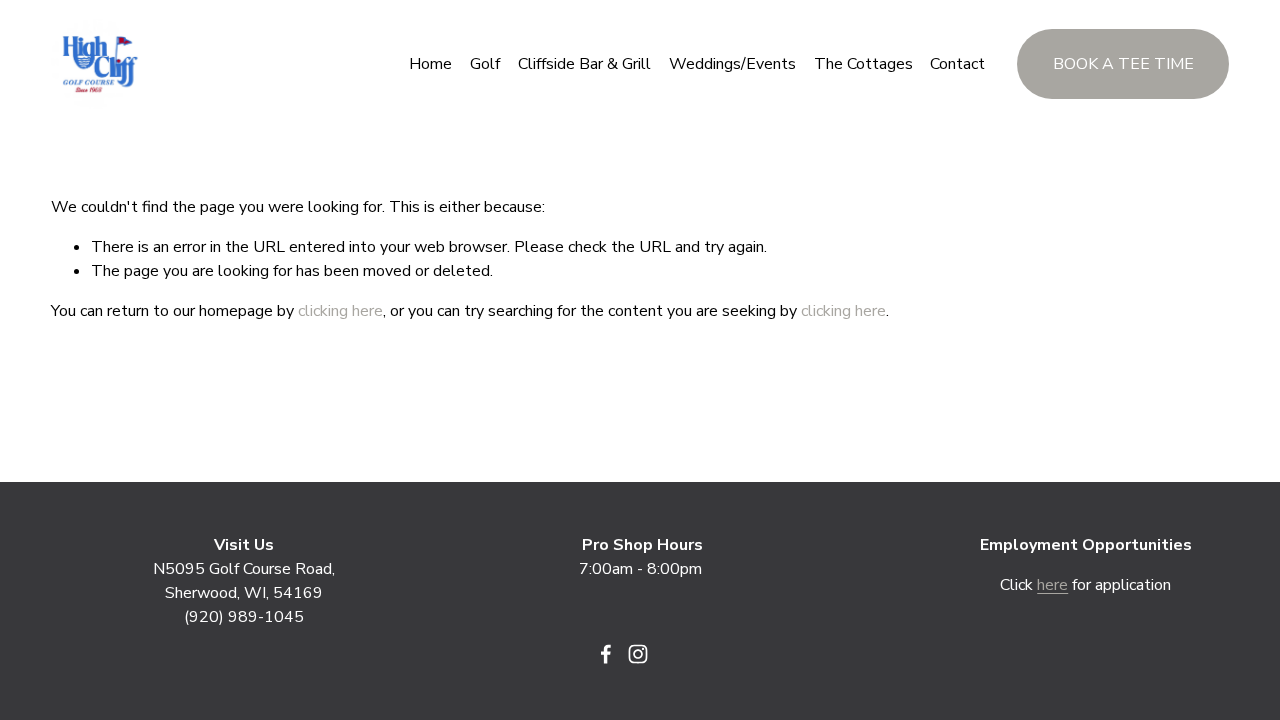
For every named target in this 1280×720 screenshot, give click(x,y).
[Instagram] (638, 654)
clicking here (340, 311)
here (1052, 585)
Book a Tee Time (1123, 64)
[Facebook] (606, 654)
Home (430, 64)
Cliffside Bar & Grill (584, 64)
